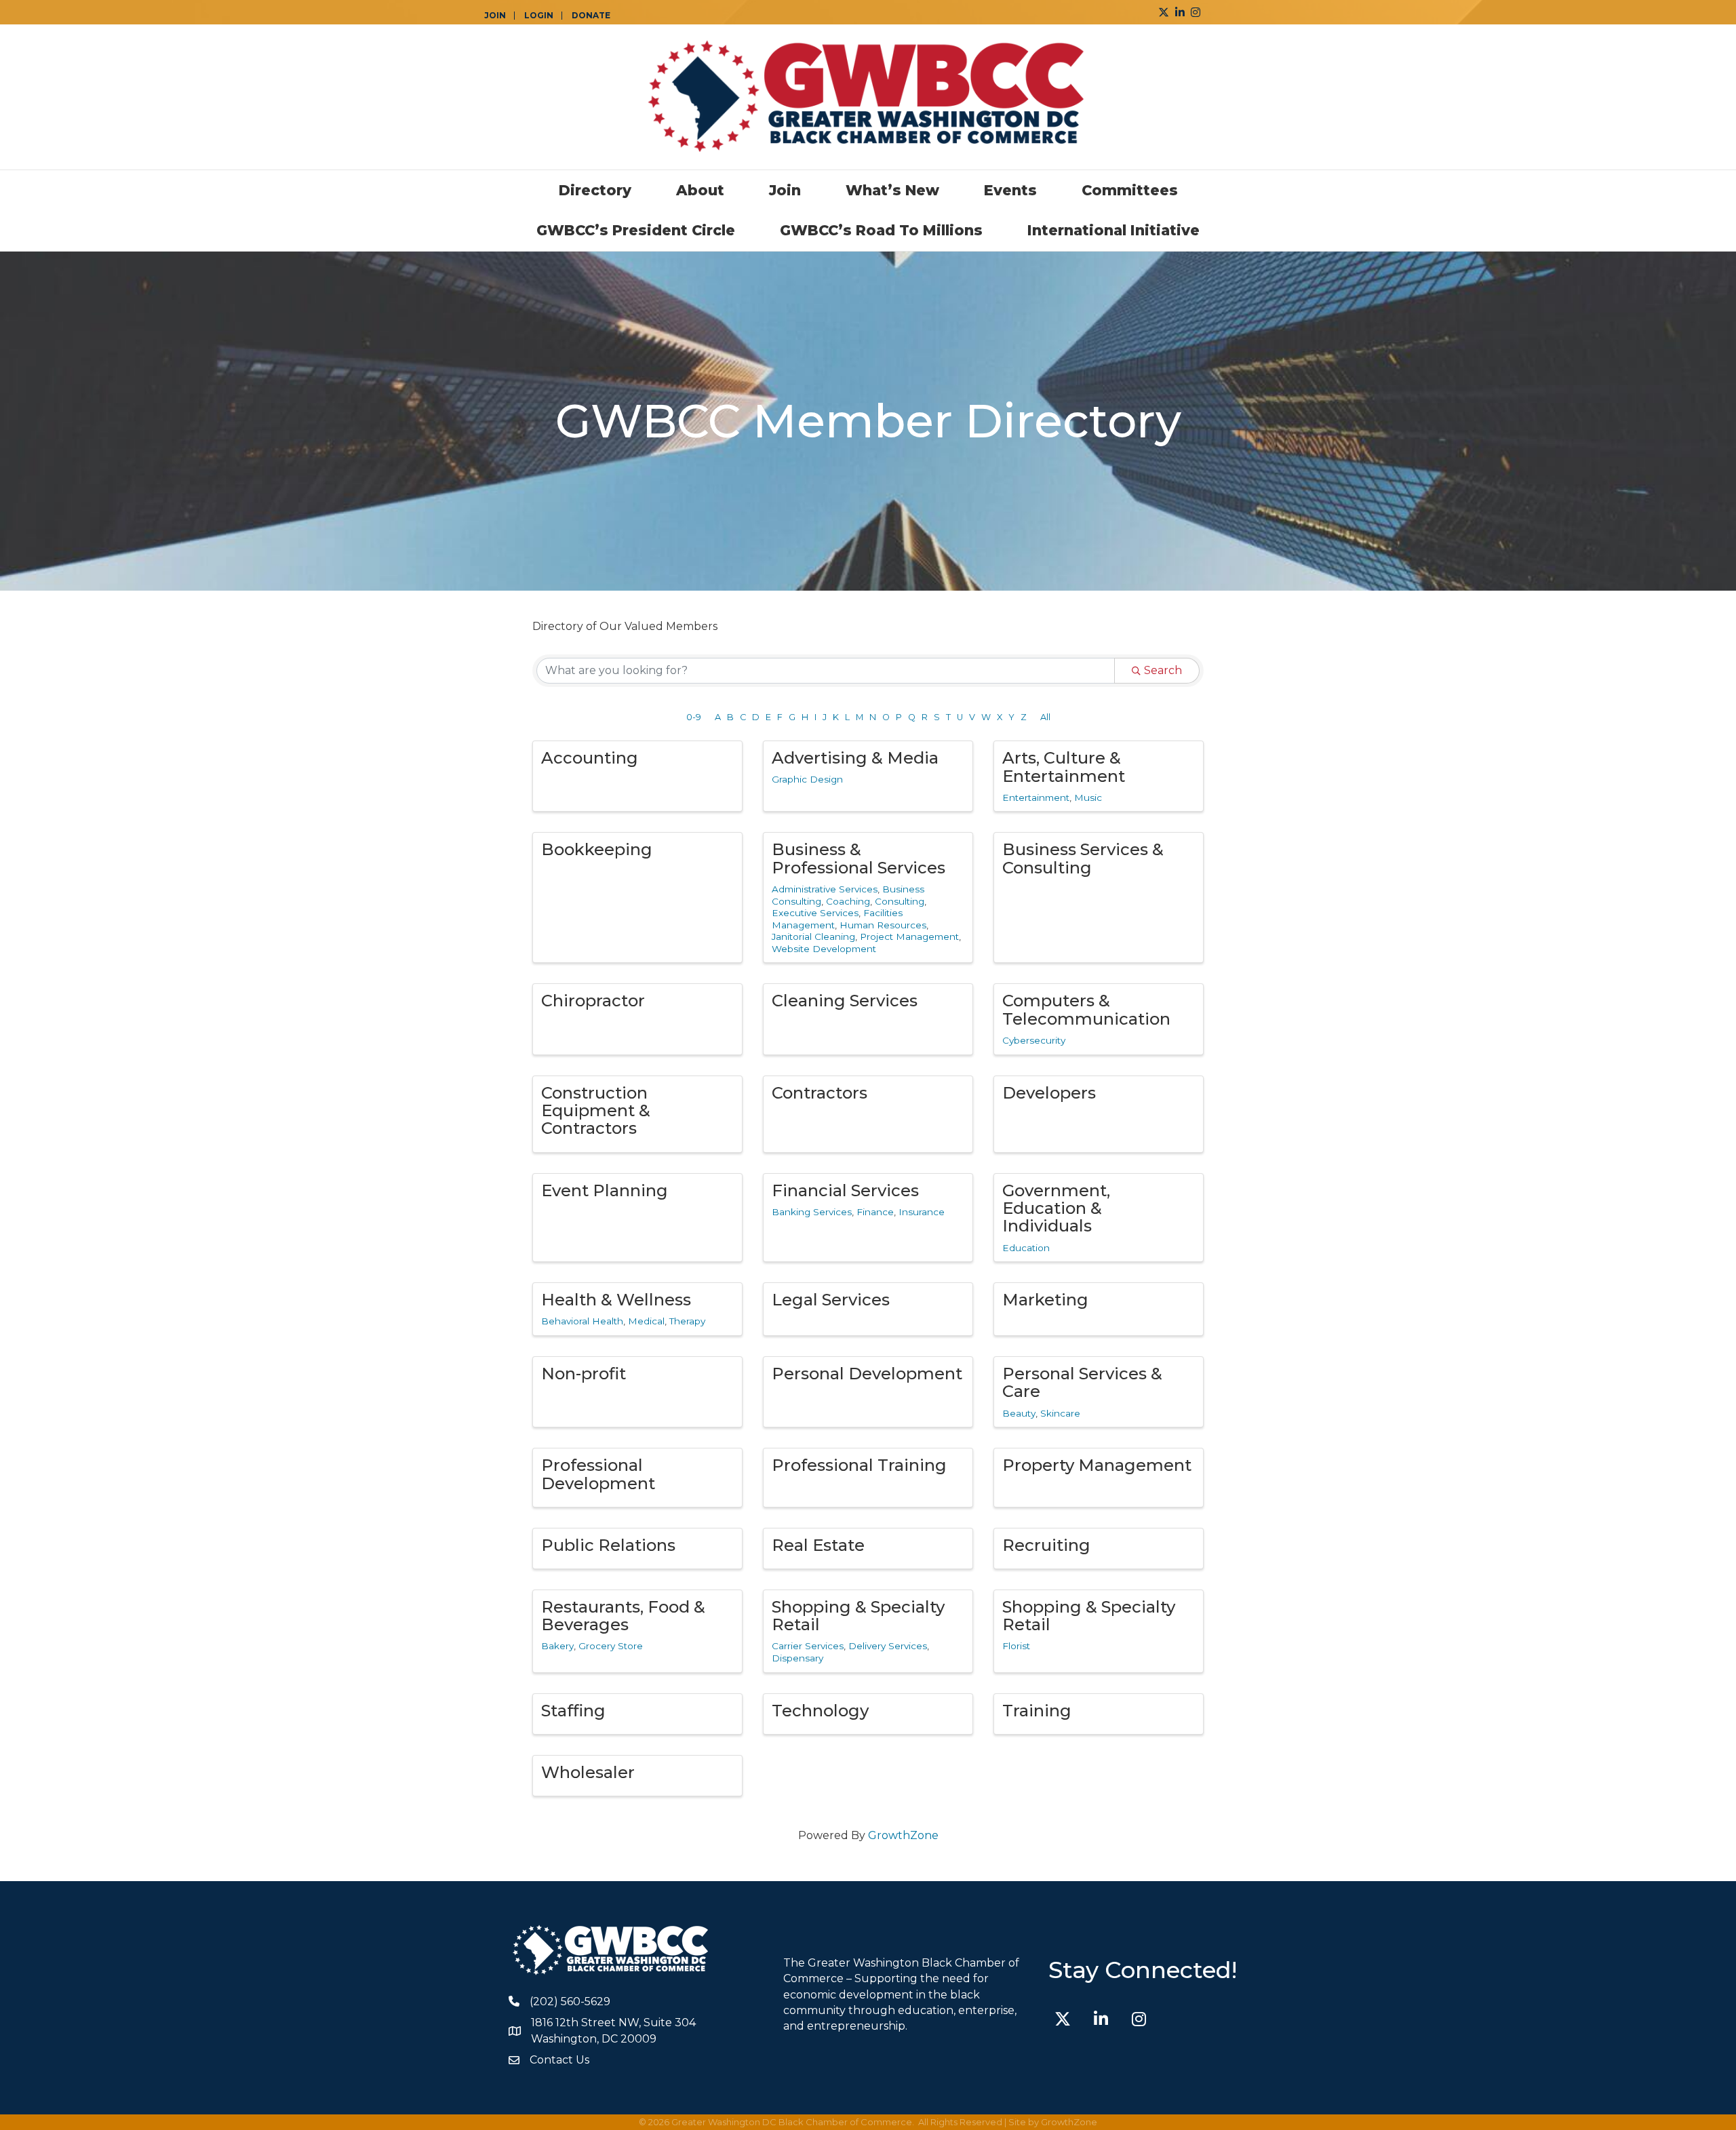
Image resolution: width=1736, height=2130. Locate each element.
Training (1037, 1711)
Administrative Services (825, 889)
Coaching (848, 901)
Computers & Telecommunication (1086, 1009)
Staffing (573, 1711)
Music (1088, 797)
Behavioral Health (582, 1321)
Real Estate (818, 1545)
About (700, 190)
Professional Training (859, 1465)
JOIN (495, 16)
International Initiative (1113, 230)
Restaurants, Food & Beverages (623, 1616)
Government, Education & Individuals (1056, 1208)
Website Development (824, 949)
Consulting (900, 901)
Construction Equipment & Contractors (596, 1111)
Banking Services (812, 1212)
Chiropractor (593, 1001)
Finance (875, 1212)
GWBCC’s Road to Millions (881, 230)
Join (785, 190)
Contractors (820, 1093)
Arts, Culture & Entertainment (1064, 767)
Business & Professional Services (859, 858)
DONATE (591, 16)
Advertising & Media (855, 758)
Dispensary (797, 1658)
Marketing (1045, 1300)
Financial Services (845, 1190)
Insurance (922, 1212)
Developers (1049, 1093)
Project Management (909, 936)
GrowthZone (903, 1835)
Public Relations (608, 1545)
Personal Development (867, 1374)
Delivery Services (888, 1646)
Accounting (590, 758)
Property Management (1097, 1465)
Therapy (687, 1321)
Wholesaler (588, 1772)
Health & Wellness (616, 1300)
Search (1163, 670)
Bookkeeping (597, 849)
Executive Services (815, 913)
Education (1026, 1248)
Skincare (1060, 1413)
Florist (1016, 1646)
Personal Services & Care (1082, 1382)
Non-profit (584, 1374)
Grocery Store (611, 1646)
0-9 (694, 717)
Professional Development (598, 1474)
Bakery (557, 1646)
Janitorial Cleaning (813, 936)
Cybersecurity (1034, 1040)
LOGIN (539, 16)
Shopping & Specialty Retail (858, 1616)
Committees (1130, 190)
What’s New (892, 190)
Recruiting (1046, 1545)
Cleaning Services (845, 1001)
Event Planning (605, 1190)
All (1045, 717)
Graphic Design (807, 779)
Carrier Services (808, 1646)
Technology (820, 1711)
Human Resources (883, 925)
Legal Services (831, 1300)
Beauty (1019, 1413)
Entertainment (1036, 797)
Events (1010, 190)
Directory (595, 190)
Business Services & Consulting (1083, 858)
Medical (646, 1321)
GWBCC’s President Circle (636, 230)
